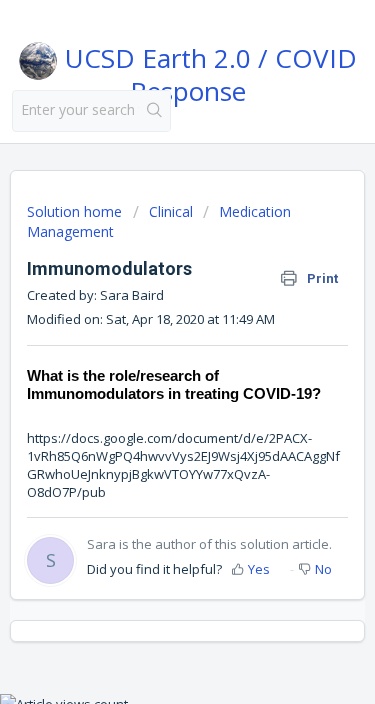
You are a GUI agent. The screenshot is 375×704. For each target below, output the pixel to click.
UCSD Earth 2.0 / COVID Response (207, 71)
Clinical (171, 211)
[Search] (154, 111)
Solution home (76, 211)
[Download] (151, 331)
